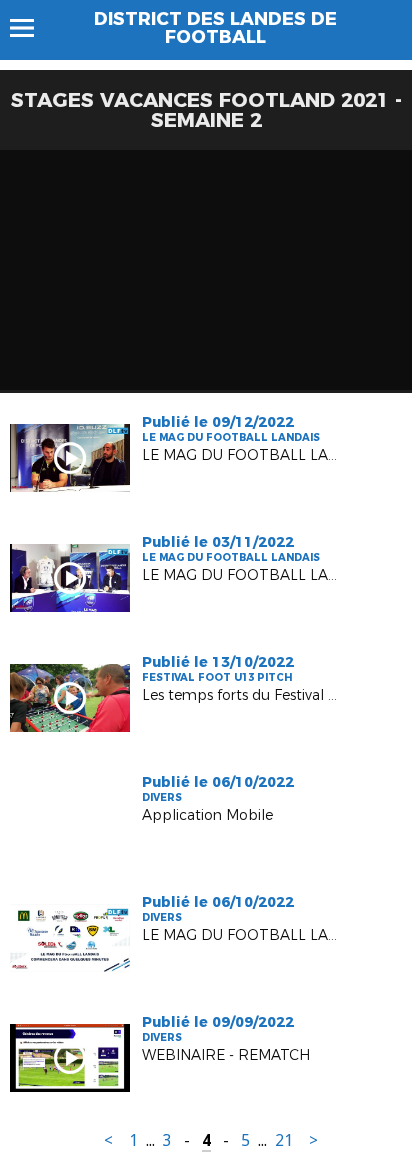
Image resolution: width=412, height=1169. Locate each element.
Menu (31, 28)
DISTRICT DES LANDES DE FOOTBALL (215, 28)
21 (284, 1140)
